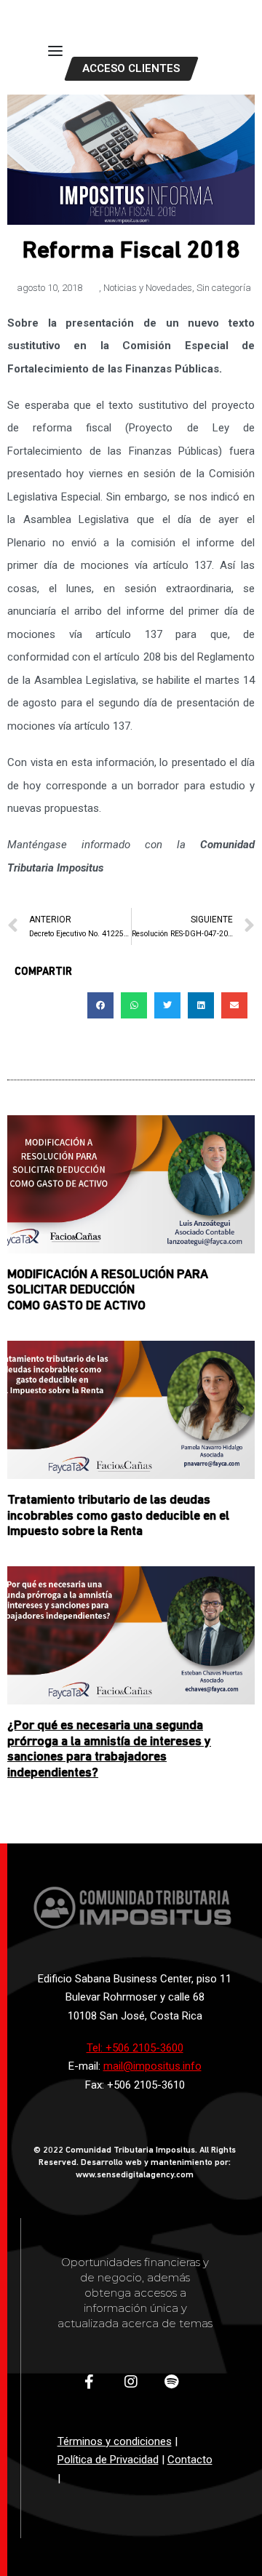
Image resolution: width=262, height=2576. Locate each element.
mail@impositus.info (152, 2066)
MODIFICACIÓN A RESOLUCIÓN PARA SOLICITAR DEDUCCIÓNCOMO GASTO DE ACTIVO (108, 1291)
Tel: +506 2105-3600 (135, 2048)
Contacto (190, 2460)
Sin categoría (224, 288)
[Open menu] (55, 51)
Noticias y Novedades (148, 288)
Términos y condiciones (115, 2441)
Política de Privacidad (108, 2460)
